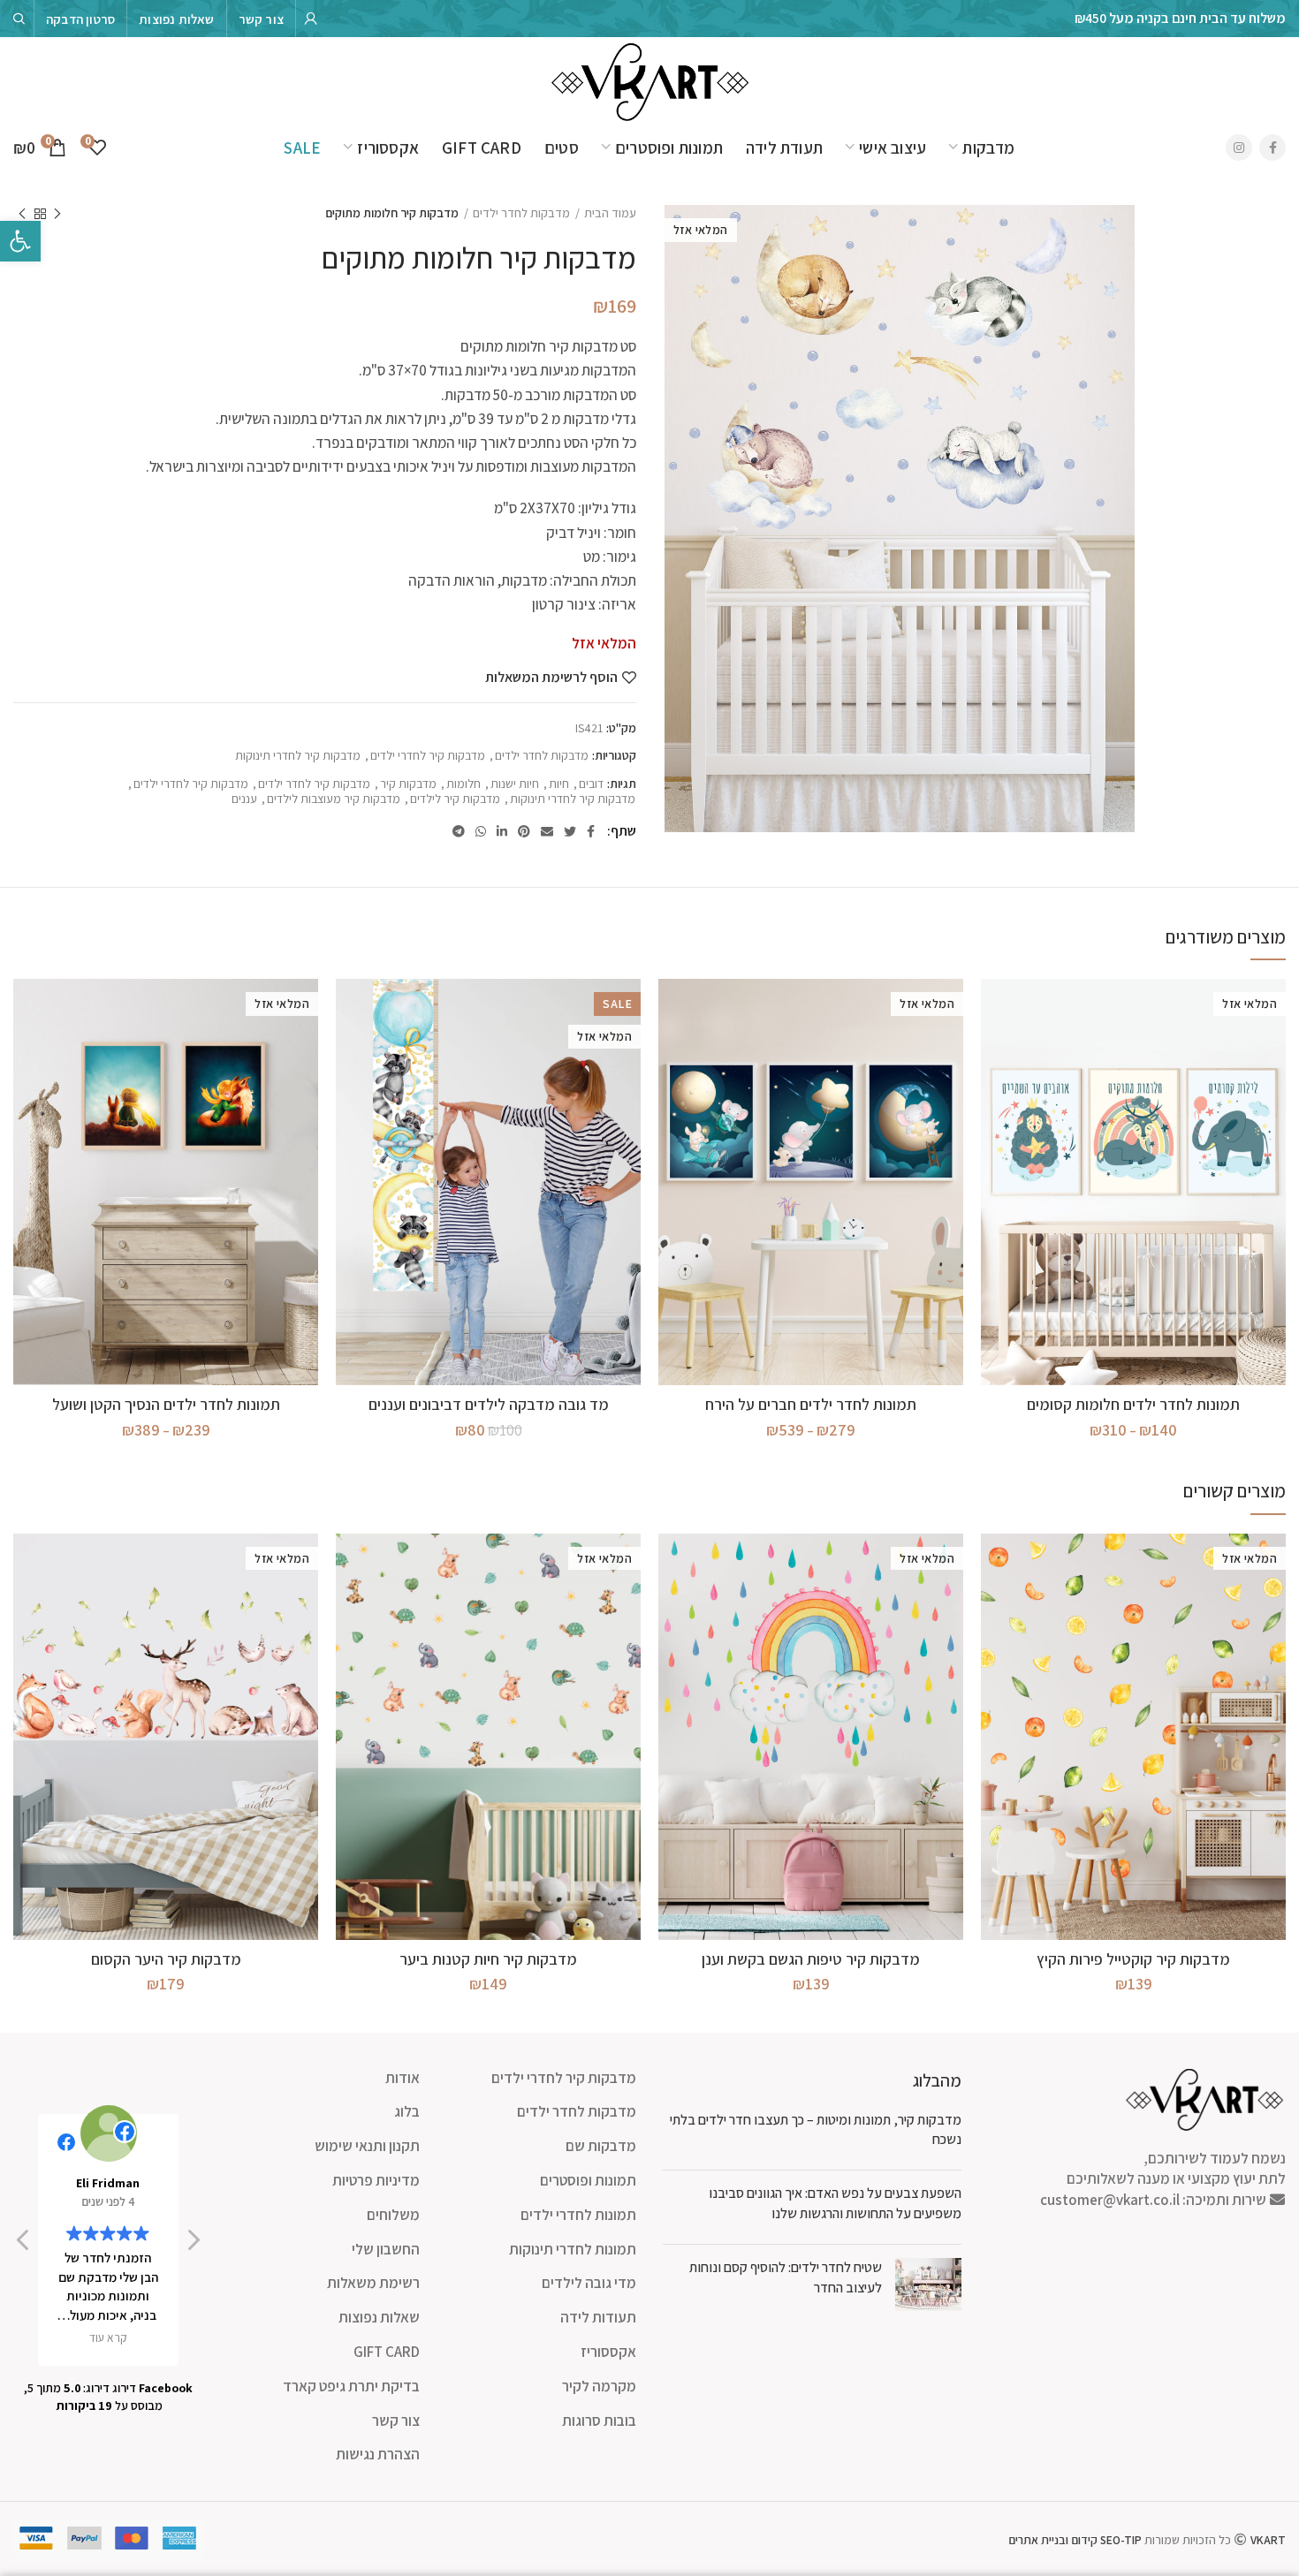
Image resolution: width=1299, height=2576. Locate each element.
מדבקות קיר (408, 784)
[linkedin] (502, 831)
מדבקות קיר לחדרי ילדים (428, 756)
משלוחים (393, 2215)
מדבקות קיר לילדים (455, 799)
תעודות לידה (598, 2317)
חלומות (463, 784)
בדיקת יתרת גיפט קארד (351, 2386)
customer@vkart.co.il (1110, 2200)
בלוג (407, 2111)
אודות (403, 2078)
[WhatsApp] (481, 831)
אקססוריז (608, 2352)
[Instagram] (1239, 148)
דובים (591, 784)
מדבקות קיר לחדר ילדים (314, 784)
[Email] (547, 831)
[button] (193, 2245)
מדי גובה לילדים (589, 2283)
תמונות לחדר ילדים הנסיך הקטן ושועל (166, 1404)
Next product (22, 214)
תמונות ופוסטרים (588, 2180)
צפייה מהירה (994, 1008)
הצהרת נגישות (378, 2454)
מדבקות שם (601, 2146)
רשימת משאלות (373, 2283)
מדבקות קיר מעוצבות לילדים (334, 799)
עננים (244, 799)
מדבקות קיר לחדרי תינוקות (298, 756)
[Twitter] (570, 831)
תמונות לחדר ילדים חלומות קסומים (1133, 1404)
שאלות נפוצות (379, 2317)
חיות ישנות (515, 784)
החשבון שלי (386, 2249)
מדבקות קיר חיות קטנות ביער (488, 1959)
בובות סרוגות (599, 2421)
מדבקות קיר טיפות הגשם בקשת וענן (811, 1959)
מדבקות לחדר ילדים (521, 213)
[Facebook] (1272, 148)
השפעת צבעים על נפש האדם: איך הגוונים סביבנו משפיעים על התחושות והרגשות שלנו (835, 2203)
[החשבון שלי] (311, 19)
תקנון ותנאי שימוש (367, 2146)
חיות (559, 784)
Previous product (57, 214)
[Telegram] (459, 831)
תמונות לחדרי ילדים (578, 2215)
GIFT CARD (387, 2352)
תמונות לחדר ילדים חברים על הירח (811, 1404)
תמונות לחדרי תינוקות (573, 2249)
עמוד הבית (610, 213)
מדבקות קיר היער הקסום (166, 1959)
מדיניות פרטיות (376, 2180)
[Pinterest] (524, 831)
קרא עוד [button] (108, 2337)
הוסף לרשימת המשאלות (551, 678)
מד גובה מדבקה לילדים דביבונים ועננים (489, 1404)
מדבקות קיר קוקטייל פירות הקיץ (1133, 1959)
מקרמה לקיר (599, 2386)
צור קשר (396, 2421)
